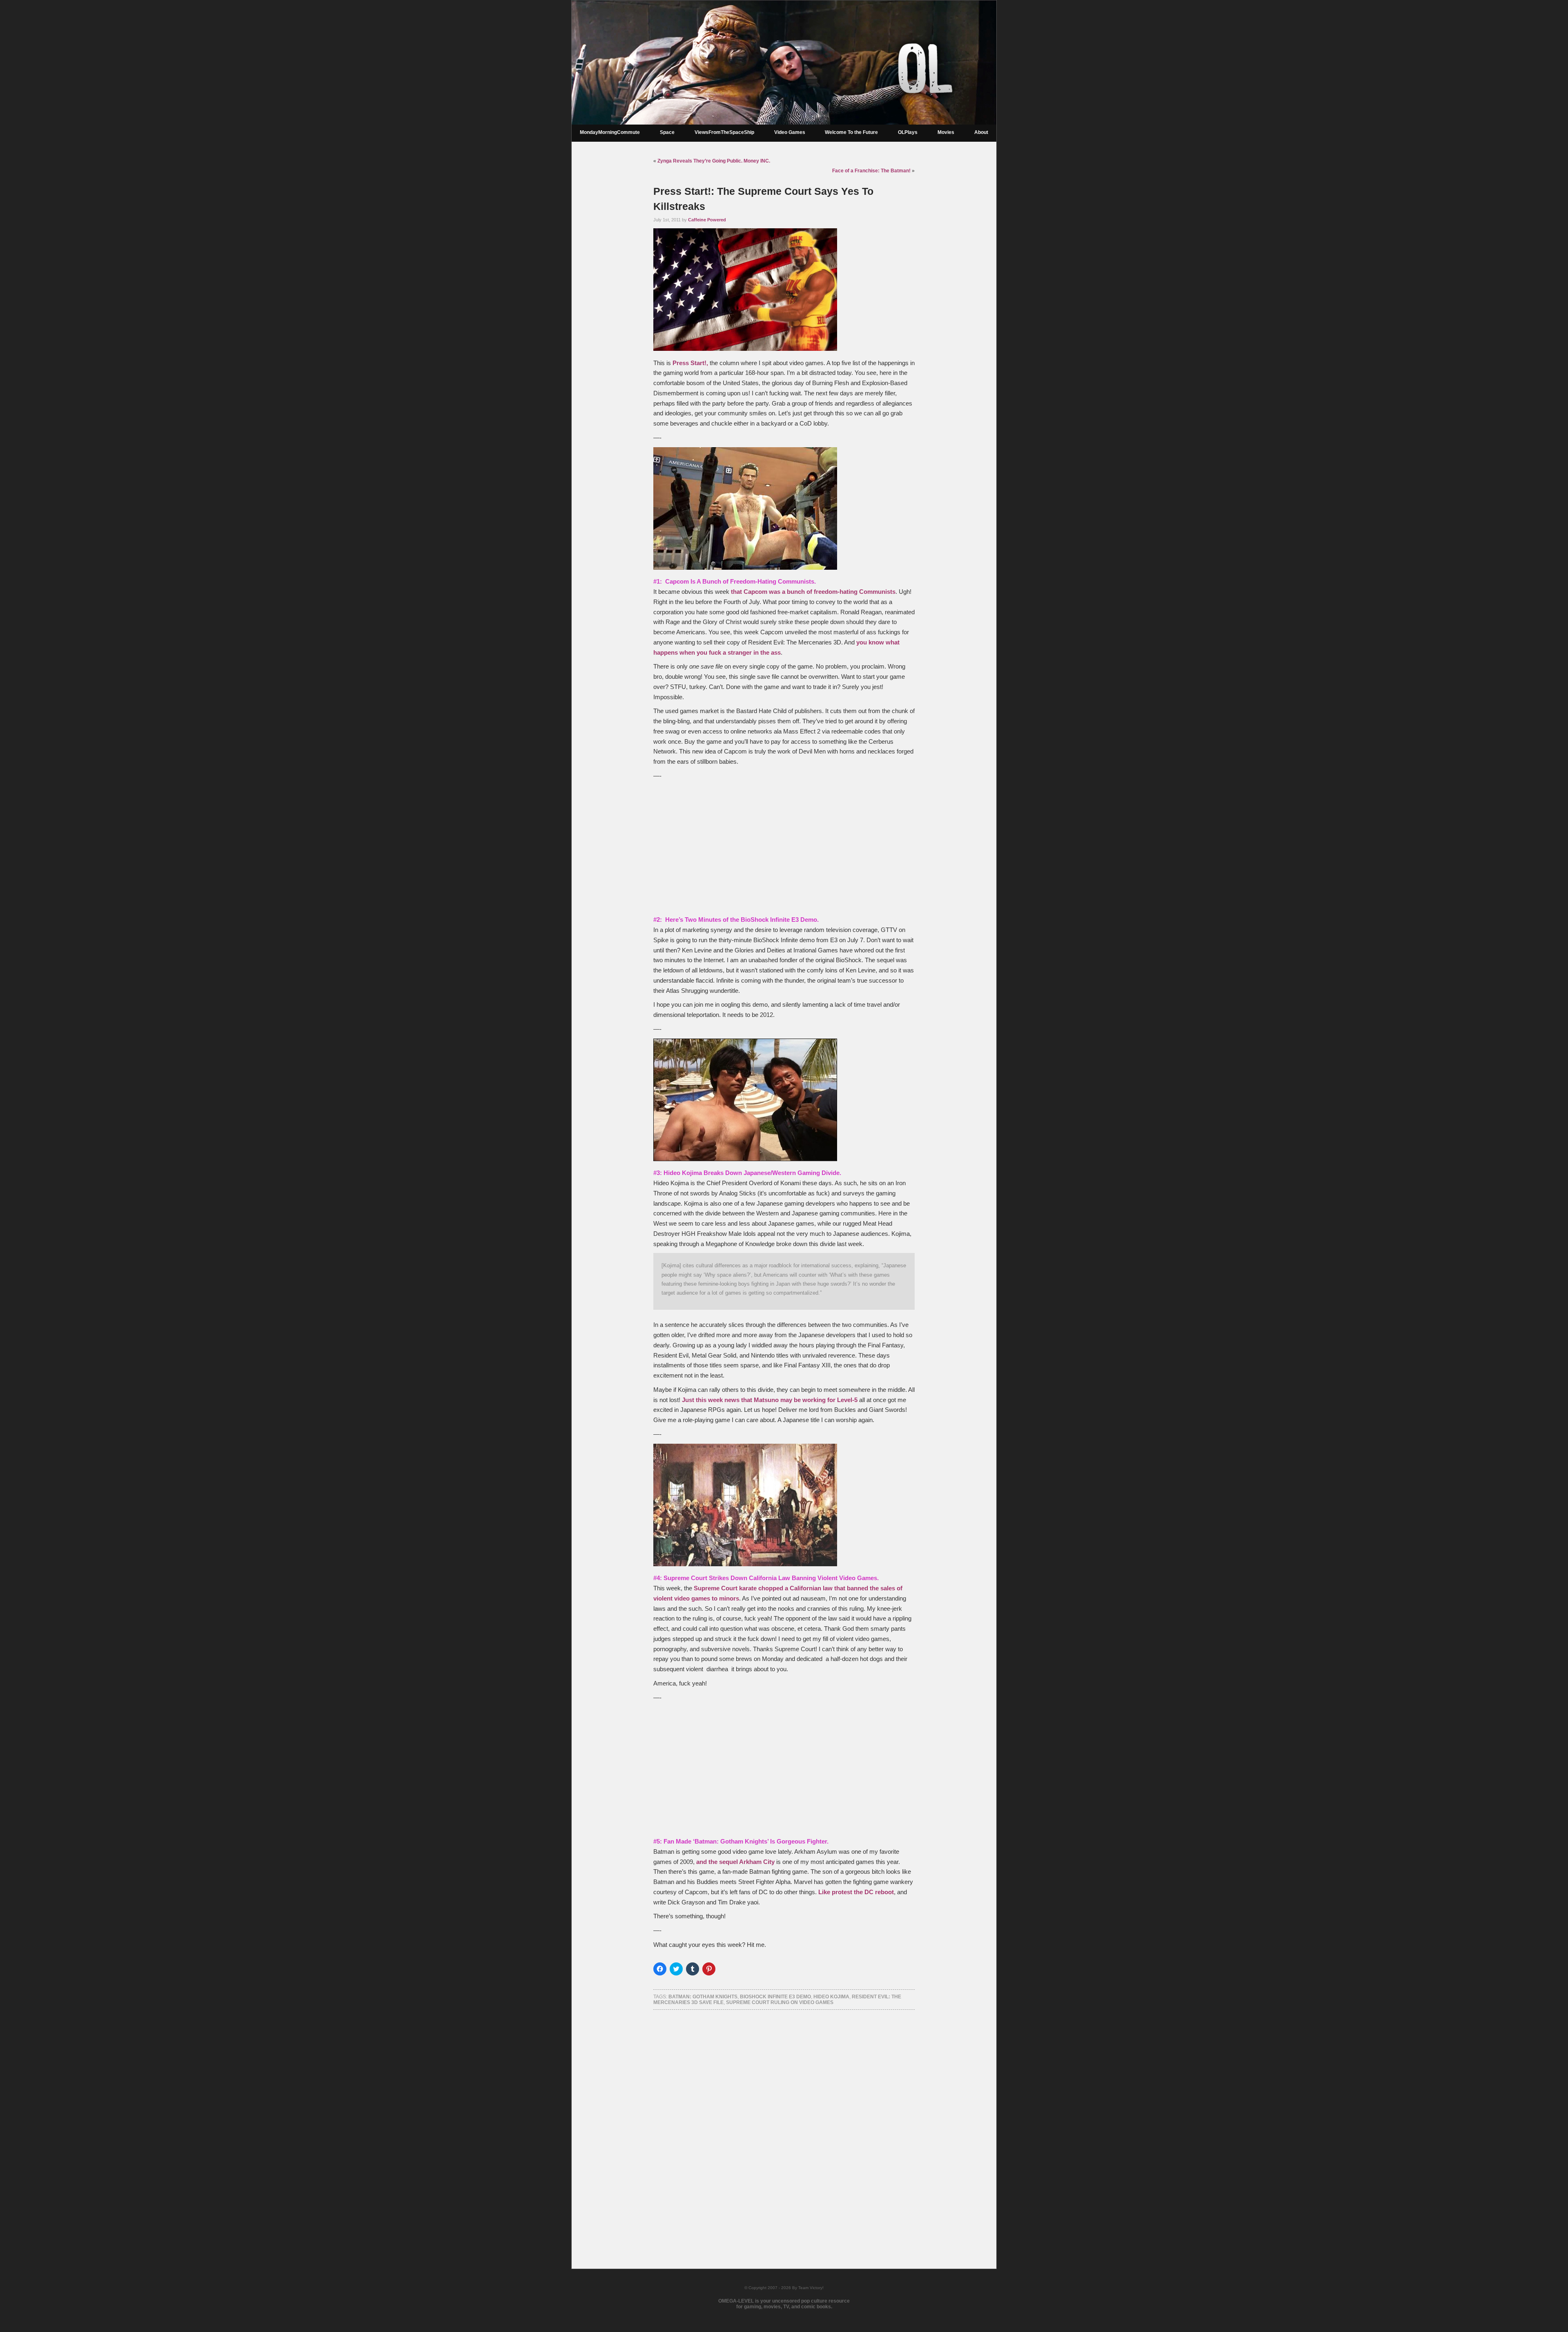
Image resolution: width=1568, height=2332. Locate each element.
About (981, 132)
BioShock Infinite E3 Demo (775, 1997)
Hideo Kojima (831, 1997)
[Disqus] (784, 2129)
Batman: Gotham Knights (703, 1997)
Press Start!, (690, 363)
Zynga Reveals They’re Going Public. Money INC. (714, 161)
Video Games (790, 132)
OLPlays (908, 132)
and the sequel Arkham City (735, 1862)
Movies (946, 132)
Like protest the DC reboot (856, 1892)
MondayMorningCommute (610, 132)
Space (667, 132)
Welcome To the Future (851, 132)
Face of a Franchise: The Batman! (871, 171)
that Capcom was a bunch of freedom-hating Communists (813, 592)
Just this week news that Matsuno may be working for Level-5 (770, 1400)
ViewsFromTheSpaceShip (724, 132)
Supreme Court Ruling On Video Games (780, 2002)
